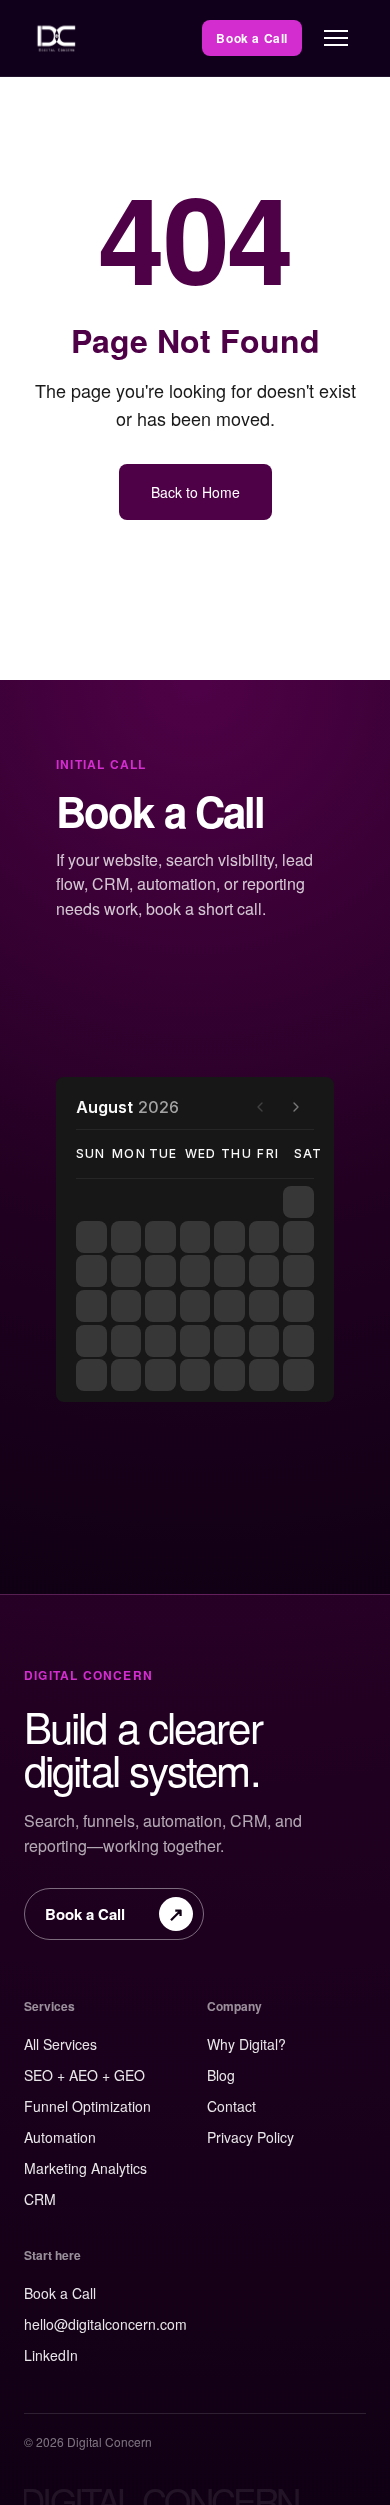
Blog (221, 2075)
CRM (40, 2199)
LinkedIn (51, 2355)
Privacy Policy (250, 2137)
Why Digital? (246, 2044)
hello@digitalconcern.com (105, 2324)
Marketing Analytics (85, 2168)
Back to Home (195, 492)
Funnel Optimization (87, 2106)
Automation (60, 2137)
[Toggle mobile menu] (336, 38)
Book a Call (252, 38)
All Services (60, 2044)
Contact (231, 2106)
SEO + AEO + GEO (84, 2075)
